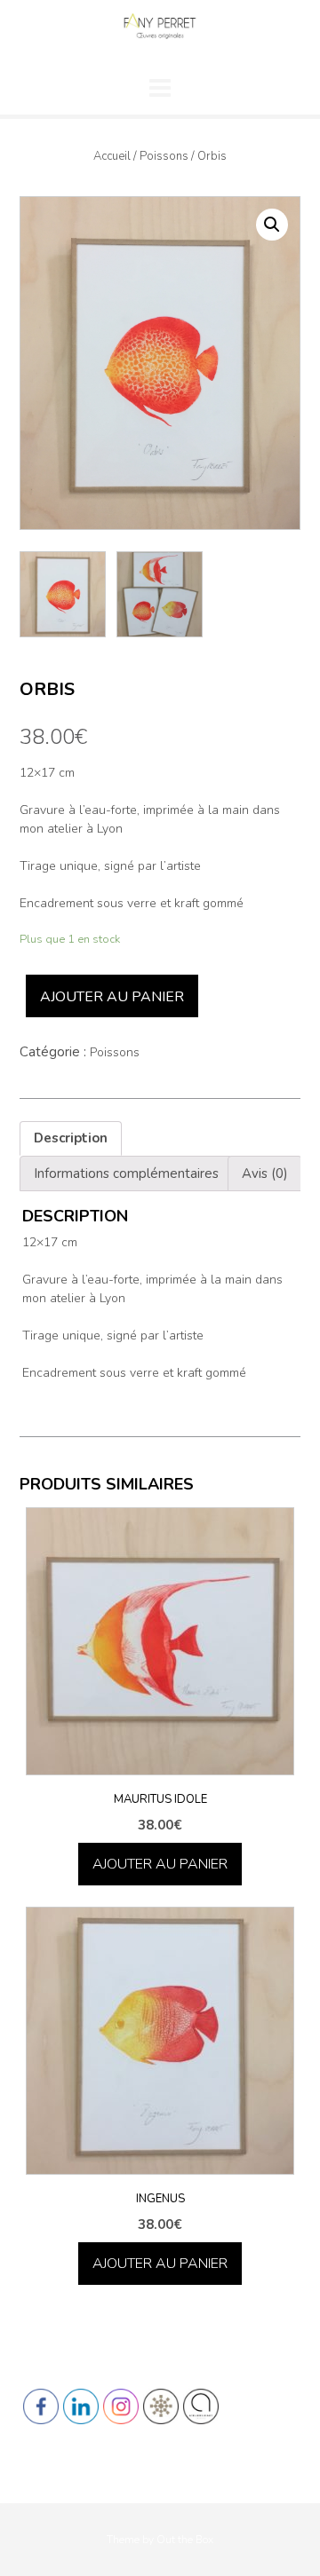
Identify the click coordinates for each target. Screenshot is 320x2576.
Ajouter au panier (112, 997)
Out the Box (185, 2540)
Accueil (112, 156)
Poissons (164, 156)
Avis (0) (265, 1173)
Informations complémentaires (126, 1173)
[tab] (71, 1139)
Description (71, 1138)
